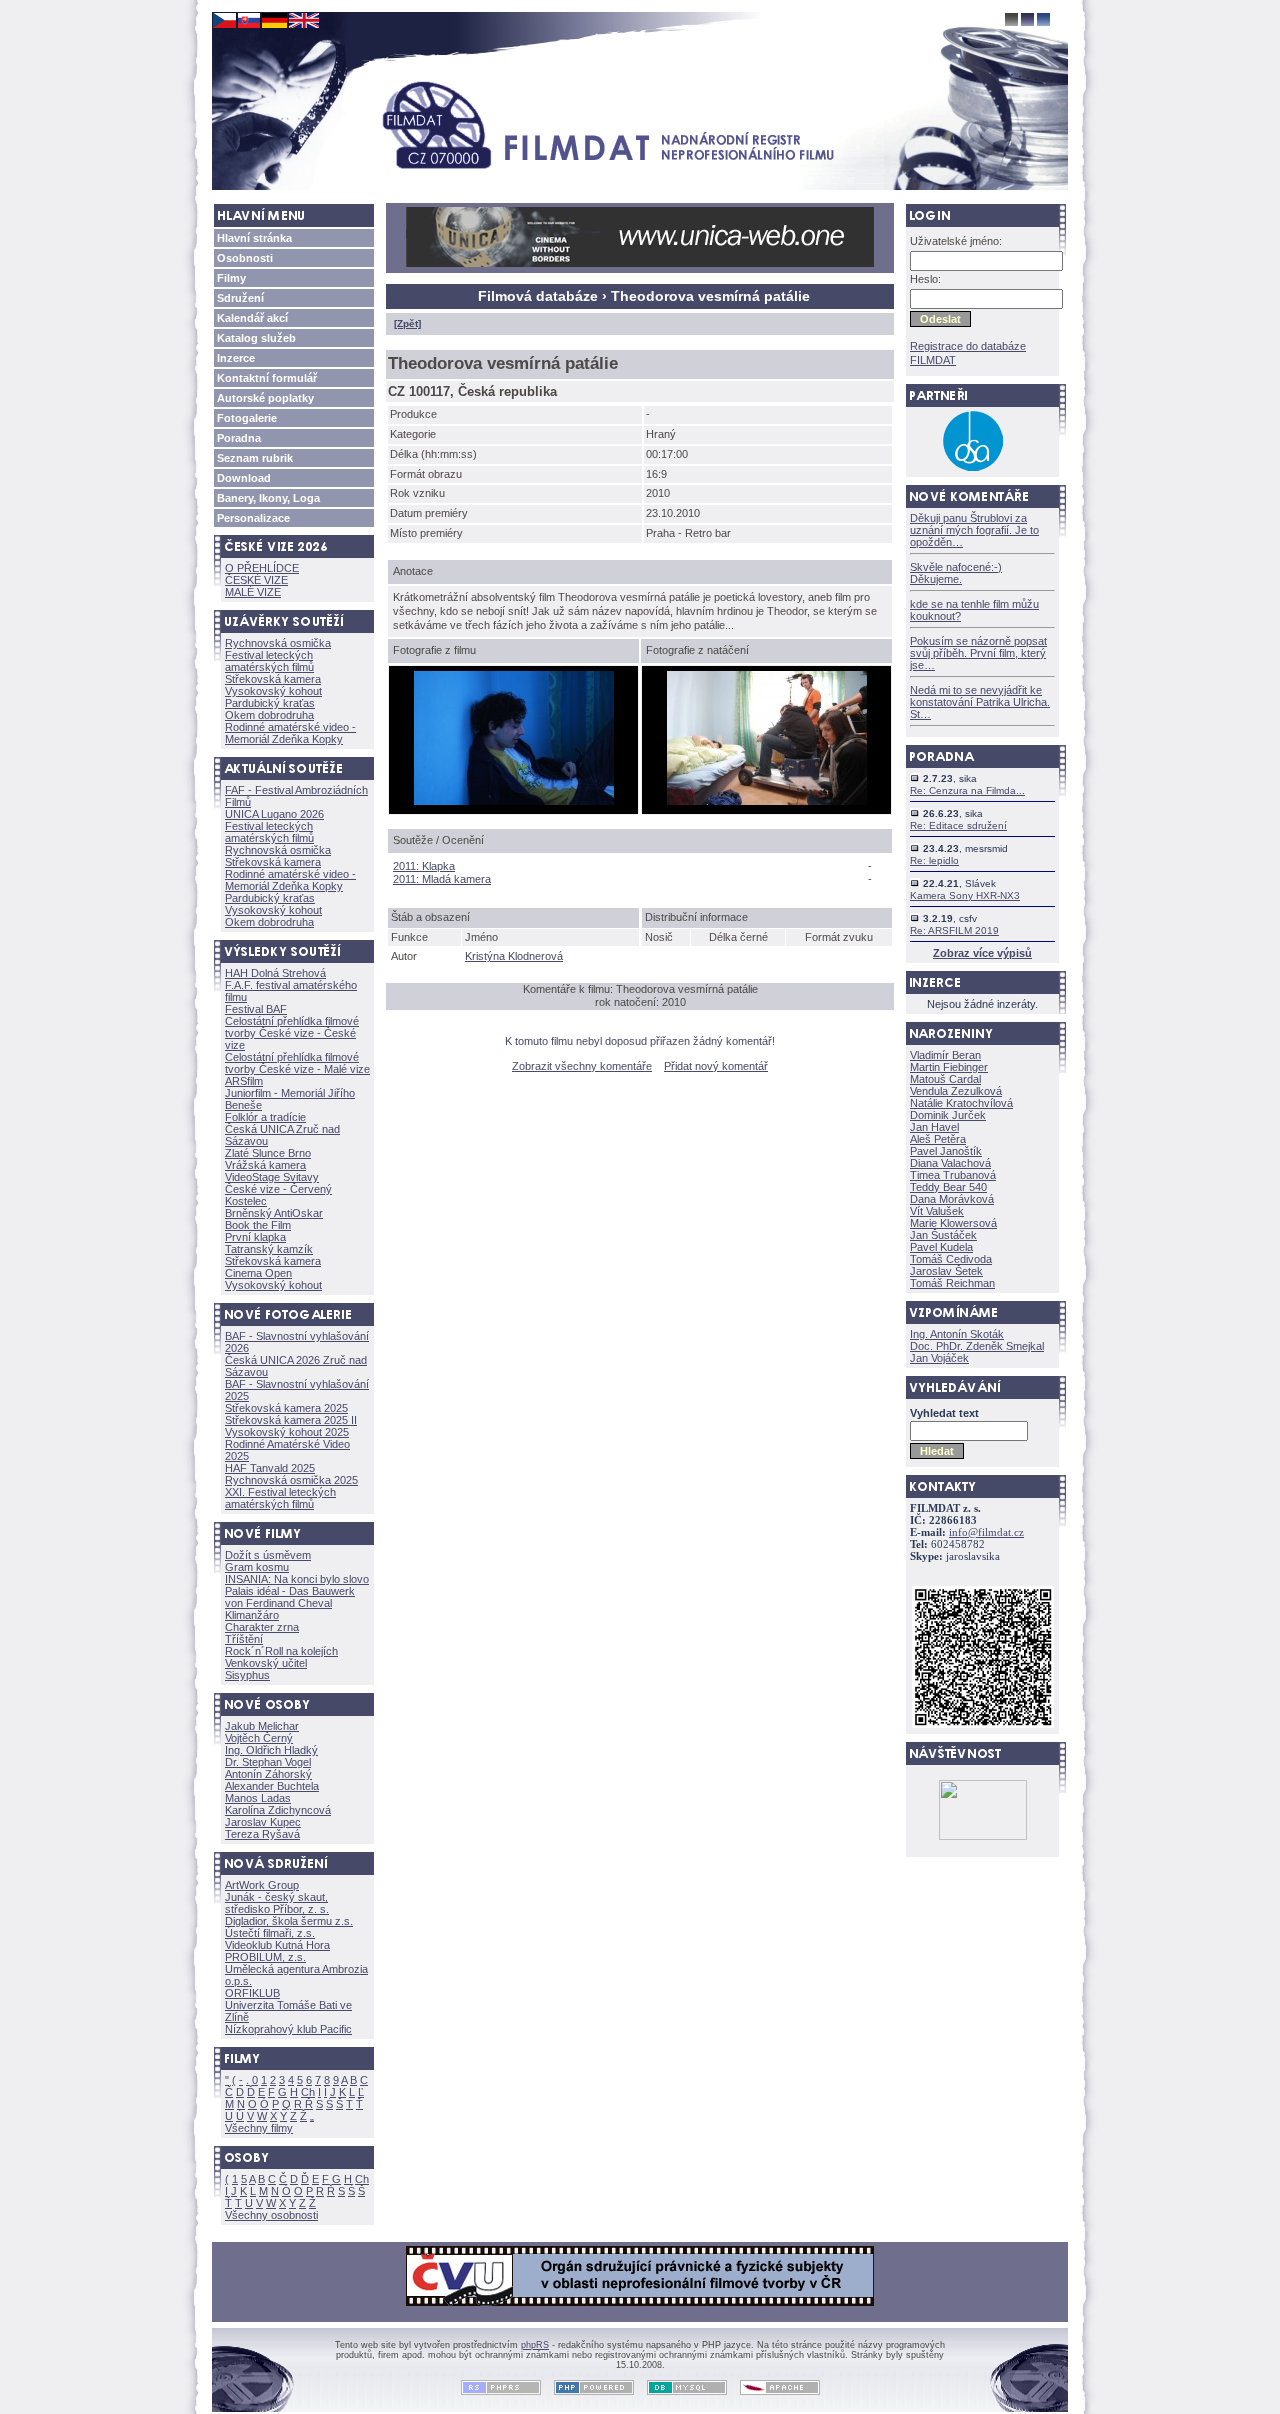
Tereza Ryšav (262, 1834)
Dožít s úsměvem (268, 1555)
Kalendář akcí (252, 318)
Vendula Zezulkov (956, 1091)
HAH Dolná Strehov (275, 973)
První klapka (255, 1237)
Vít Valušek (937, 1211)
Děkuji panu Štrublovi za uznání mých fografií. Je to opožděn (974, 530)
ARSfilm (244, 1081)
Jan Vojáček (939, 1358)
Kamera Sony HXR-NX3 (965, 895)
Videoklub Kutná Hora (277, 1945)
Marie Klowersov (953, 1223)
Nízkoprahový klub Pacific (288, 2029)
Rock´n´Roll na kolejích (281, 1651)
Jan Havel (934, 1127)
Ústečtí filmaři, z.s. (270, 1933)
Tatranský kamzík (269, 1249)
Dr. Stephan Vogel (268, 1762)
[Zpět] (407, 323)
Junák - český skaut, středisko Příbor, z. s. (277, 1903)
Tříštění (244, 1639)
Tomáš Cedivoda (951, 1259)
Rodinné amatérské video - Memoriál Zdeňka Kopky (290, 733)
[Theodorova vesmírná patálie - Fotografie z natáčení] (767, 801)
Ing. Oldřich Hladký (271, 1750)
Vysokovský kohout (273, 691)
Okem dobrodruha (269, 715)
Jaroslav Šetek (946, 1271)
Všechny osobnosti (271, 2215)
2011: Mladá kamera (442, 879)
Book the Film (258, 1225)
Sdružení (240, 298)
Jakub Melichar (262, 1726)
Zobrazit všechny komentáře (582, 1066)
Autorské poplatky (265, 398)
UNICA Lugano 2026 (274, 814)
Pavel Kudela (941, 1247)
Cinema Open (258, 1273)
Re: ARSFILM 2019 (954, 930)
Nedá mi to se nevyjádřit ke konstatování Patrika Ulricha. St (980, 702)
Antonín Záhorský (268, 1774)
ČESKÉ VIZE (256, 580)
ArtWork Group (262, 1885)
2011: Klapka (424, 866)
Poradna (239, 438)
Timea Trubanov (953, 1175)
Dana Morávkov (952, 1199)
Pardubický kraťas (270, 703)
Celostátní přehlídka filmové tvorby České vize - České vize (292, 1033)
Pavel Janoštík (946, 1151)
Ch (308, 2092)
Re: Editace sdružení (958, 825)
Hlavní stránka (254, 238)
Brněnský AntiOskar (274, 1213)
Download (244, 478)
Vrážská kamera (265, 1165)
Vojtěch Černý (259, 1738)
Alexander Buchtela (272, 1786)
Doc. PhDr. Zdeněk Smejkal (977, 1346)
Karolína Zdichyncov (278, 1810)
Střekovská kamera (273, 679)
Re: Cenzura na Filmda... (967, 790)
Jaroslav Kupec (263, 1822)
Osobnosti (245, 258)
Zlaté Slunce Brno (268, 1153)
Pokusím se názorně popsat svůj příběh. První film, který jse (978, 653)
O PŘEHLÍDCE (262, 568)
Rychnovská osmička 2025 (291, 1480)
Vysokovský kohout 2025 (287, 1432)
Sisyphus (247, 1675)
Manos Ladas (258, 1798)
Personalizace (253, 518)
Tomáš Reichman (952, 1283)
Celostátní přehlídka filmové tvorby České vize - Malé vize (297, 1063)
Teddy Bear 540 (948, 1187)
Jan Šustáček (943, 1235)
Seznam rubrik (255, 458)
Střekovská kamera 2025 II (291, 1420)
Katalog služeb (256, 338)
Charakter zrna (262, 1627)
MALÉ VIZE (253, 592)
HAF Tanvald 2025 (270, 1468)
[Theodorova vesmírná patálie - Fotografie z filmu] (514, 801)
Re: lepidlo (934, 860)
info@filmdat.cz (986, 1532)
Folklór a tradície (265, 1117)
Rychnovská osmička (278, 643)
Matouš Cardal (945, 1079)
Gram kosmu (257, 1567)
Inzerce (236, 358)
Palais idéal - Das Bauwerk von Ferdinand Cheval (290, 1597)
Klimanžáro (252, 1615)
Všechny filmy (259, 2128)
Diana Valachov (950, 1163)
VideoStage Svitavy (272, 1177)
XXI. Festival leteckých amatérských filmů (280, 1498)
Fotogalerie (247, 418)
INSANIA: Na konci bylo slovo (297, 1579)
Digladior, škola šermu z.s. (289, 1921)
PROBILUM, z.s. (265, 1957)
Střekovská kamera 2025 (286, 1408)
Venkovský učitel (266, 1663)
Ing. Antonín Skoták (957, 1334)
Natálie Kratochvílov (961, 1103)
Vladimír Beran (945, 1055)
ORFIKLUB (252, 1993)
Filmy (231, 278)
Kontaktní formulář (267, 378)
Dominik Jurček (948, 1115)
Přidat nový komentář (716, 1066)
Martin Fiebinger (949, 1067)
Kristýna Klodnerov (514, 956)
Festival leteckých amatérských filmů (269, 661)
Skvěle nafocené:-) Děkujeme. (956, 573)
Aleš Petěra (938, 1139)
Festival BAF (256, 1009)
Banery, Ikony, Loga (268, 498)
